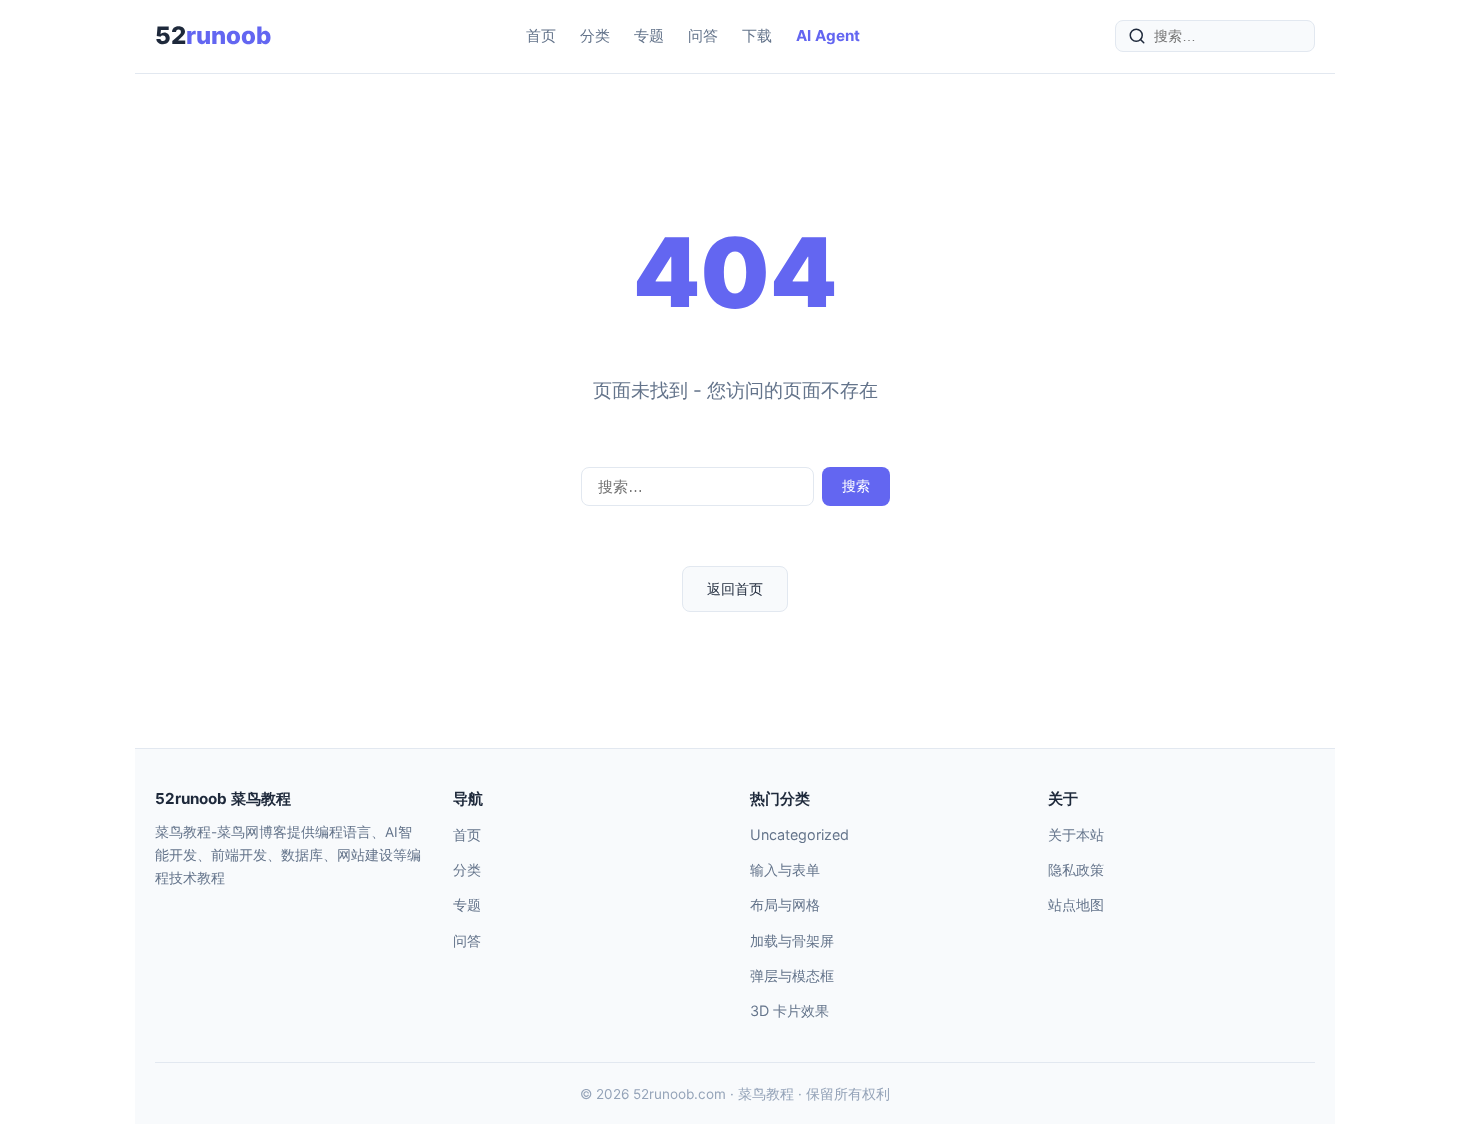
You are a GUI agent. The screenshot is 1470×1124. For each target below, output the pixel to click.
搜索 (856, 486)
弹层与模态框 (792, 975)
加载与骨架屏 (792, 940)
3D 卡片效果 (789, 1010)
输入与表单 (785, 869)
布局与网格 (785, 904)
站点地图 (1076, 904)
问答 (703, 35)
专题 (649, 35)
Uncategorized (799, 834)
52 (213, 35)
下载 (757, 35)
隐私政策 (1076, 869)
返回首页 (735, 588)
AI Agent (828, 35)
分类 (595, 35)
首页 (541, 35)
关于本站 (1076, 834)
